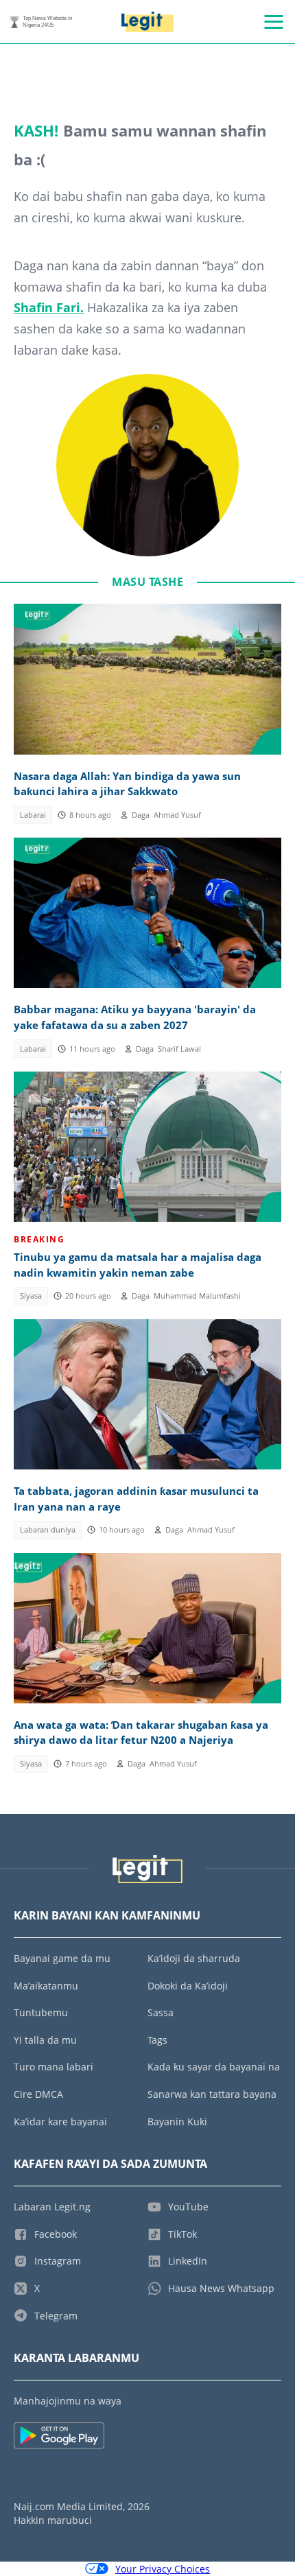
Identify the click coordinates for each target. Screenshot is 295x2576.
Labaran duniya (48, 1530)
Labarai (33, 815)
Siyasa (31, 1296)
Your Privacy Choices (163, 2569)
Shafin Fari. (49, 307)
